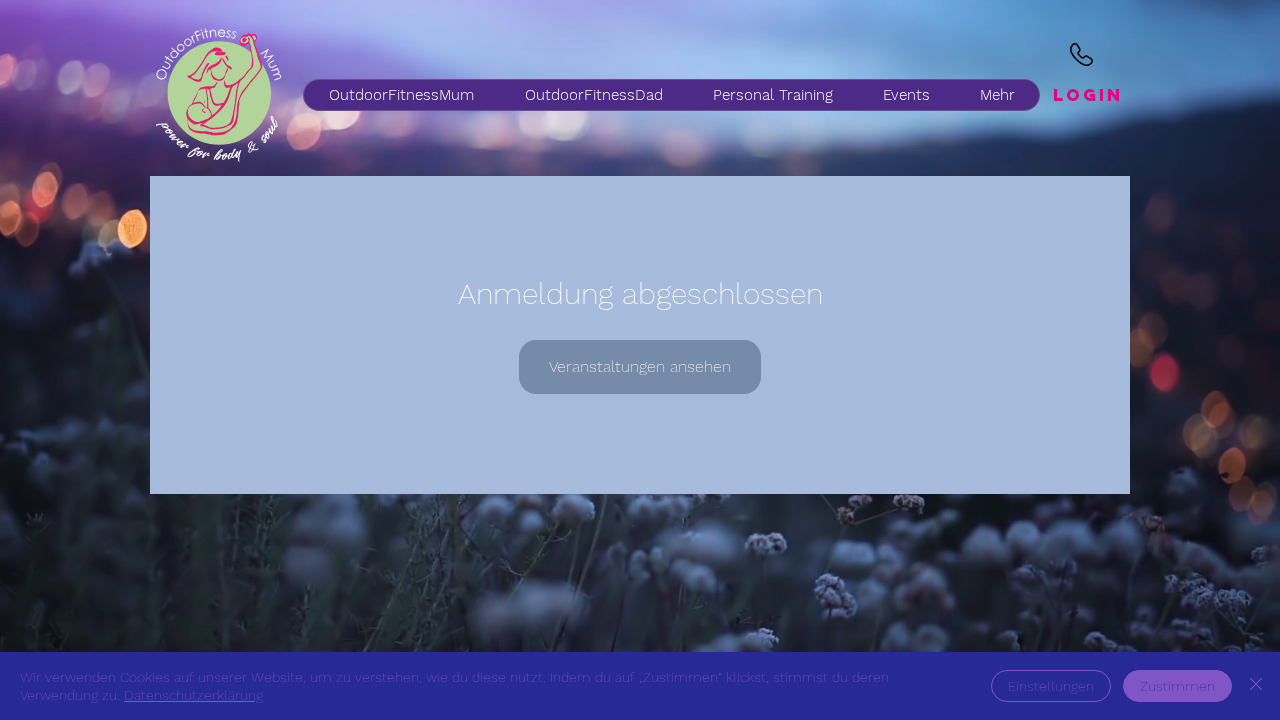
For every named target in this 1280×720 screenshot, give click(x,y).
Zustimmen (1177, 686)
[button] (593, 95)
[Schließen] (1256, 686)
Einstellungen (1051, 686)
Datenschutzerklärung (193, 695)
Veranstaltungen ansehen (640, 366)
